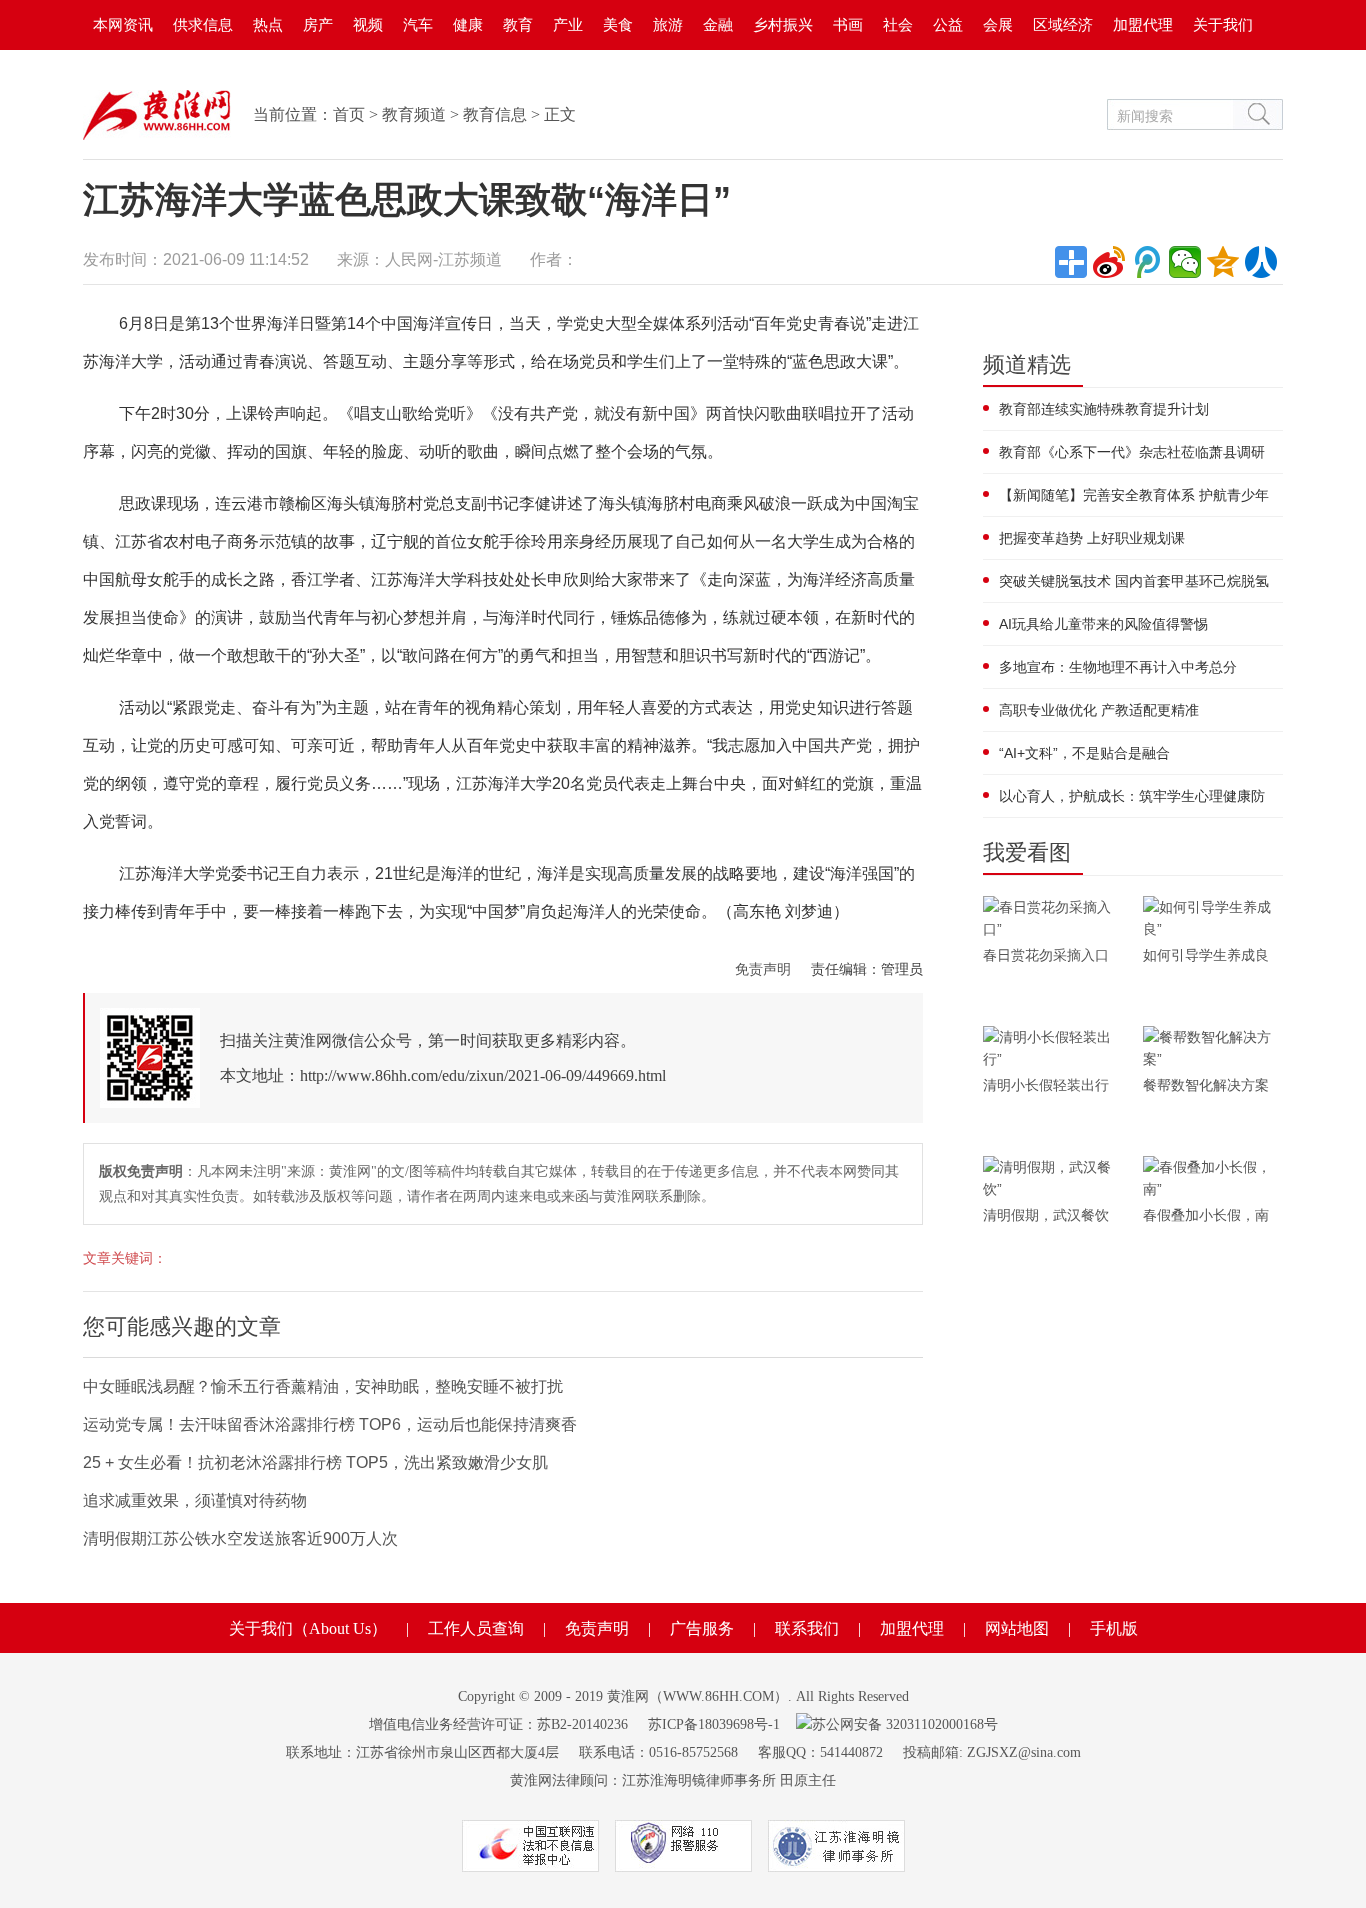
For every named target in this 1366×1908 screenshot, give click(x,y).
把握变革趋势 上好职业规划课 (1092, 538)
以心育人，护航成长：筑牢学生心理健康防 (1132, 796)
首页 (349, 114)
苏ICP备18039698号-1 (714, 1724)
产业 (568, 24)
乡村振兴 (783, 24)
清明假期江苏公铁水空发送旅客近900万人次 (240, 1538)
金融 (718, 24)
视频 (368, 24)
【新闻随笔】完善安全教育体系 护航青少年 (1134, 495)
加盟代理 (1143, 24)
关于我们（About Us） (308, 1628)
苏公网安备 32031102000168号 (905, 1724)
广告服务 (702, 1628)
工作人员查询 (476, 1628)
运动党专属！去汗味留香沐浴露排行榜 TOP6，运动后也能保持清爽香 (330, 1424)
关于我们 (1223, 24)
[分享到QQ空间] (1223, 262)
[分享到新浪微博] (1109, 262)
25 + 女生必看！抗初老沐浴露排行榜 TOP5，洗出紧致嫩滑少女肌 (315, 1462)
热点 (268, 24)
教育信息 (495, 114)
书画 (848, 24)
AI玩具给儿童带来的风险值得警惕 (1103, 624)
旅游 (668, 24)
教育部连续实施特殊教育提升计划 (1104, 409)
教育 (518, 24)
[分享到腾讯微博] (1147, 262)
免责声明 (763, 969)
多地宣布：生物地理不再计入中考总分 (1118, 667)
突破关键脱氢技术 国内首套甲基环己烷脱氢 (1134, 581)
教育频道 (414, 114)
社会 (898, 24)
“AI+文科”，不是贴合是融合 (1084, 753)
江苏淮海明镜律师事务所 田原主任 (729, 1780)
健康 (468, 24)
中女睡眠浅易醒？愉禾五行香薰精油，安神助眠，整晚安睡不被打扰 (323, 1386)
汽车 (418, 24)
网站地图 (1017, 1628)
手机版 (1114, 1628)
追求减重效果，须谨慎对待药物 (195, 1500)
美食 (618, 24)
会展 (998, 24)
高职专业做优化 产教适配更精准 (1099, 710)
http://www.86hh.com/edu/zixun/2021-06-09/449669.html (483, 1075)
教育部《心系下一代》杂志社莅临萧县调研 (1132, 452)
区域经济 (1063, 24)
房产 (318, 24)
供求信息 (203, 24)
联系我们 (807, 1628)
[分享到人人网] (1261, 262)
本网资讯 (123, 24)
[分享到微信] (1185, 262)
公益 (948, 24)
